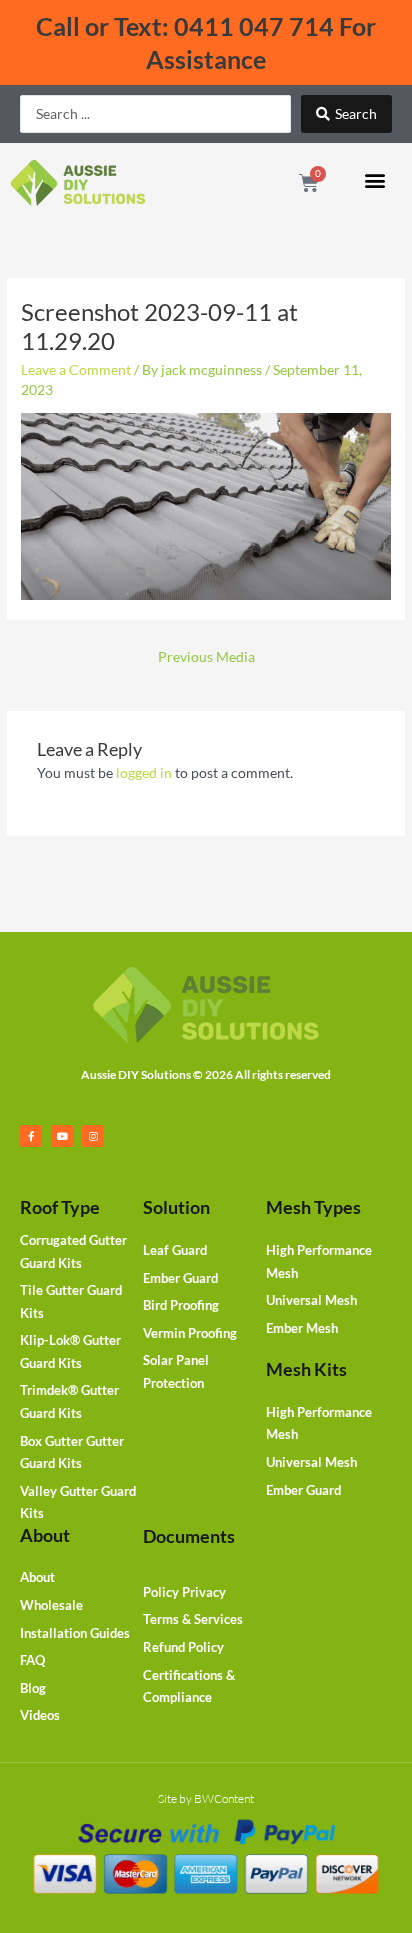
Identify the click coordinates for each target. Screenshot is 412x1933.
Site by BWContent (206, 1798)
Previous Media (206, 656)
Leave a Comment (76, 369)
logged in (144, 772)
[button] (375, 179)
